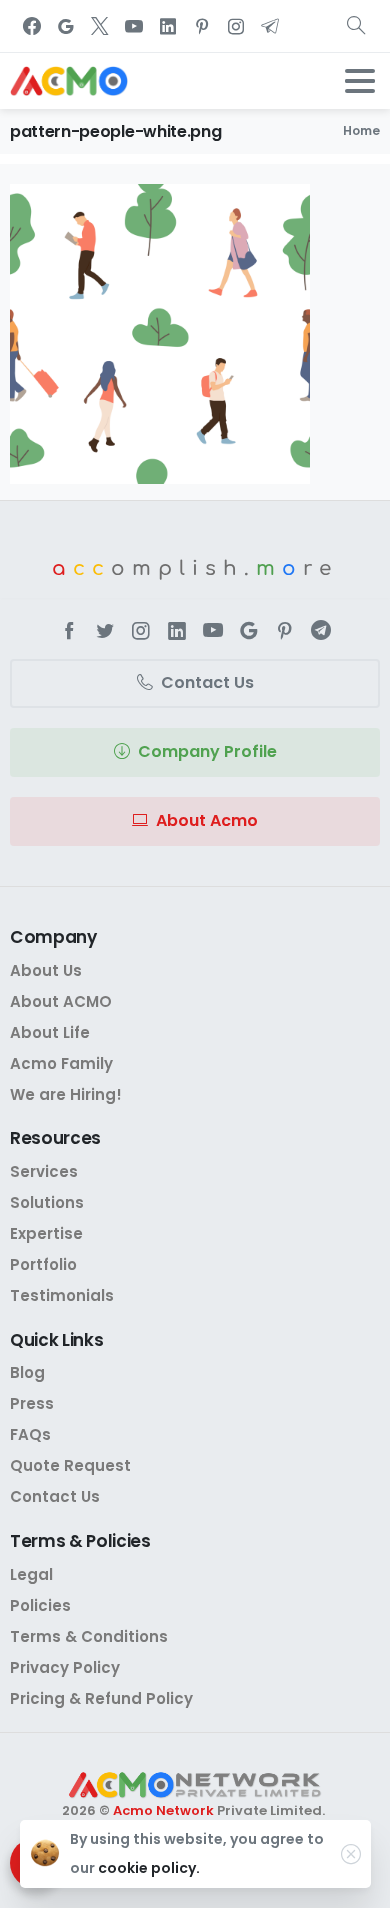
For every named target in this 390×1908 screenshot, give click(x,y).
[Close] (351, 1854)
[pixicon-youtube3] (213, 631)
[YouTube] (134, 26)
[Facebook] (32, 26)
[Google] (66, 26)
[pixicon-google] (249, 631)
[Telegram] (270, 26)
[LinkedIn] (168, 26)
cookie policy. (149, 1868)
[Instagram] (236, 26)
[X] (100, 26)
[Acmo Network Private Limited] (195, 1785)
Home (361, 130)
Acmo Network (163, 1810)
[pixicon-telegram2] (321, 631)
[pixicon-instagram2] (141, 631)
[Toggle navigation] (360, 81)
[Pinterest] (202, 26)
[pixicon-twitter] (105, 631)
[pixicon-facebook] (69, 631)
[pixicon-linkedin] (177, 631)
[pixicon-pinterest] (285, 631)
